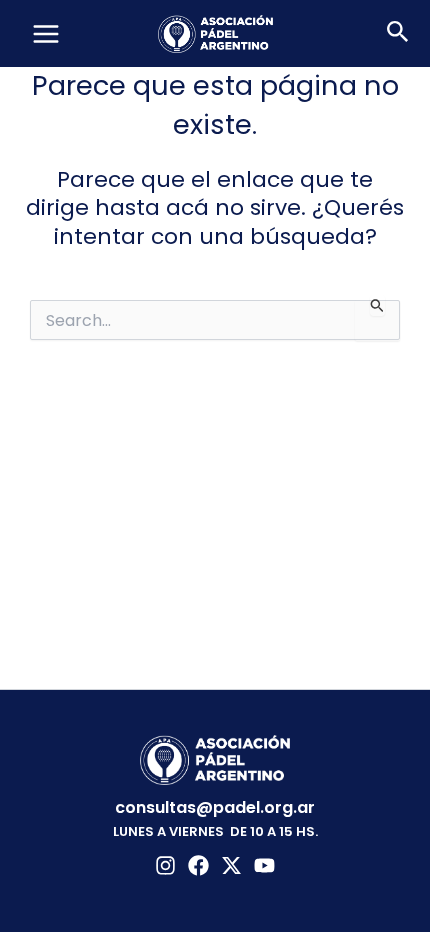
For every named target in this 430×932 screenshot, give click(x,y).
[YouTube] (264, 865)
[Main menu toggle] (46, 34)
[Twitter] (231, 865)
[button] (398, 34)
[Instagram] (165, 865)
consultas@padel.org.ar (215, 807)
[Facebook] (198, 865)
